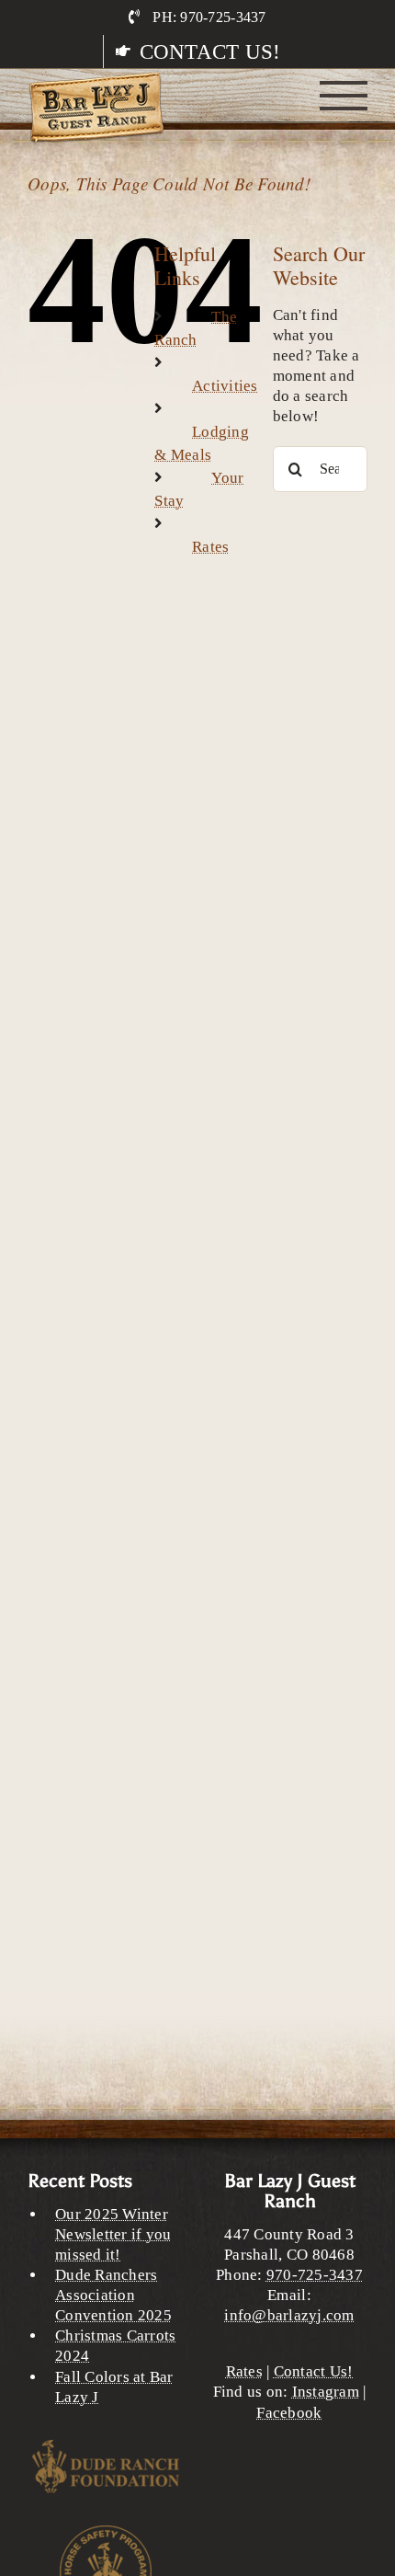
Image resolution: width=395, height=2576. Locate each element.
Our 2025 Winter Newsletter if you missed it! (113, 2234)
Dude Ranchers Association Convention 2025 (113, 2295)
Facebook (289, 2413)
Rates (210, 547)
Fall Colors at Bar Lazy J (114, 2387)
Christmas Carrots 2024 (115, 2346)
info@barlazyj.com (289, 2315)
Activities (225, 386)
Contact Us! (314, 2371)
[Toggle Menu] (344, 96)
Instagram (326, 2392)
